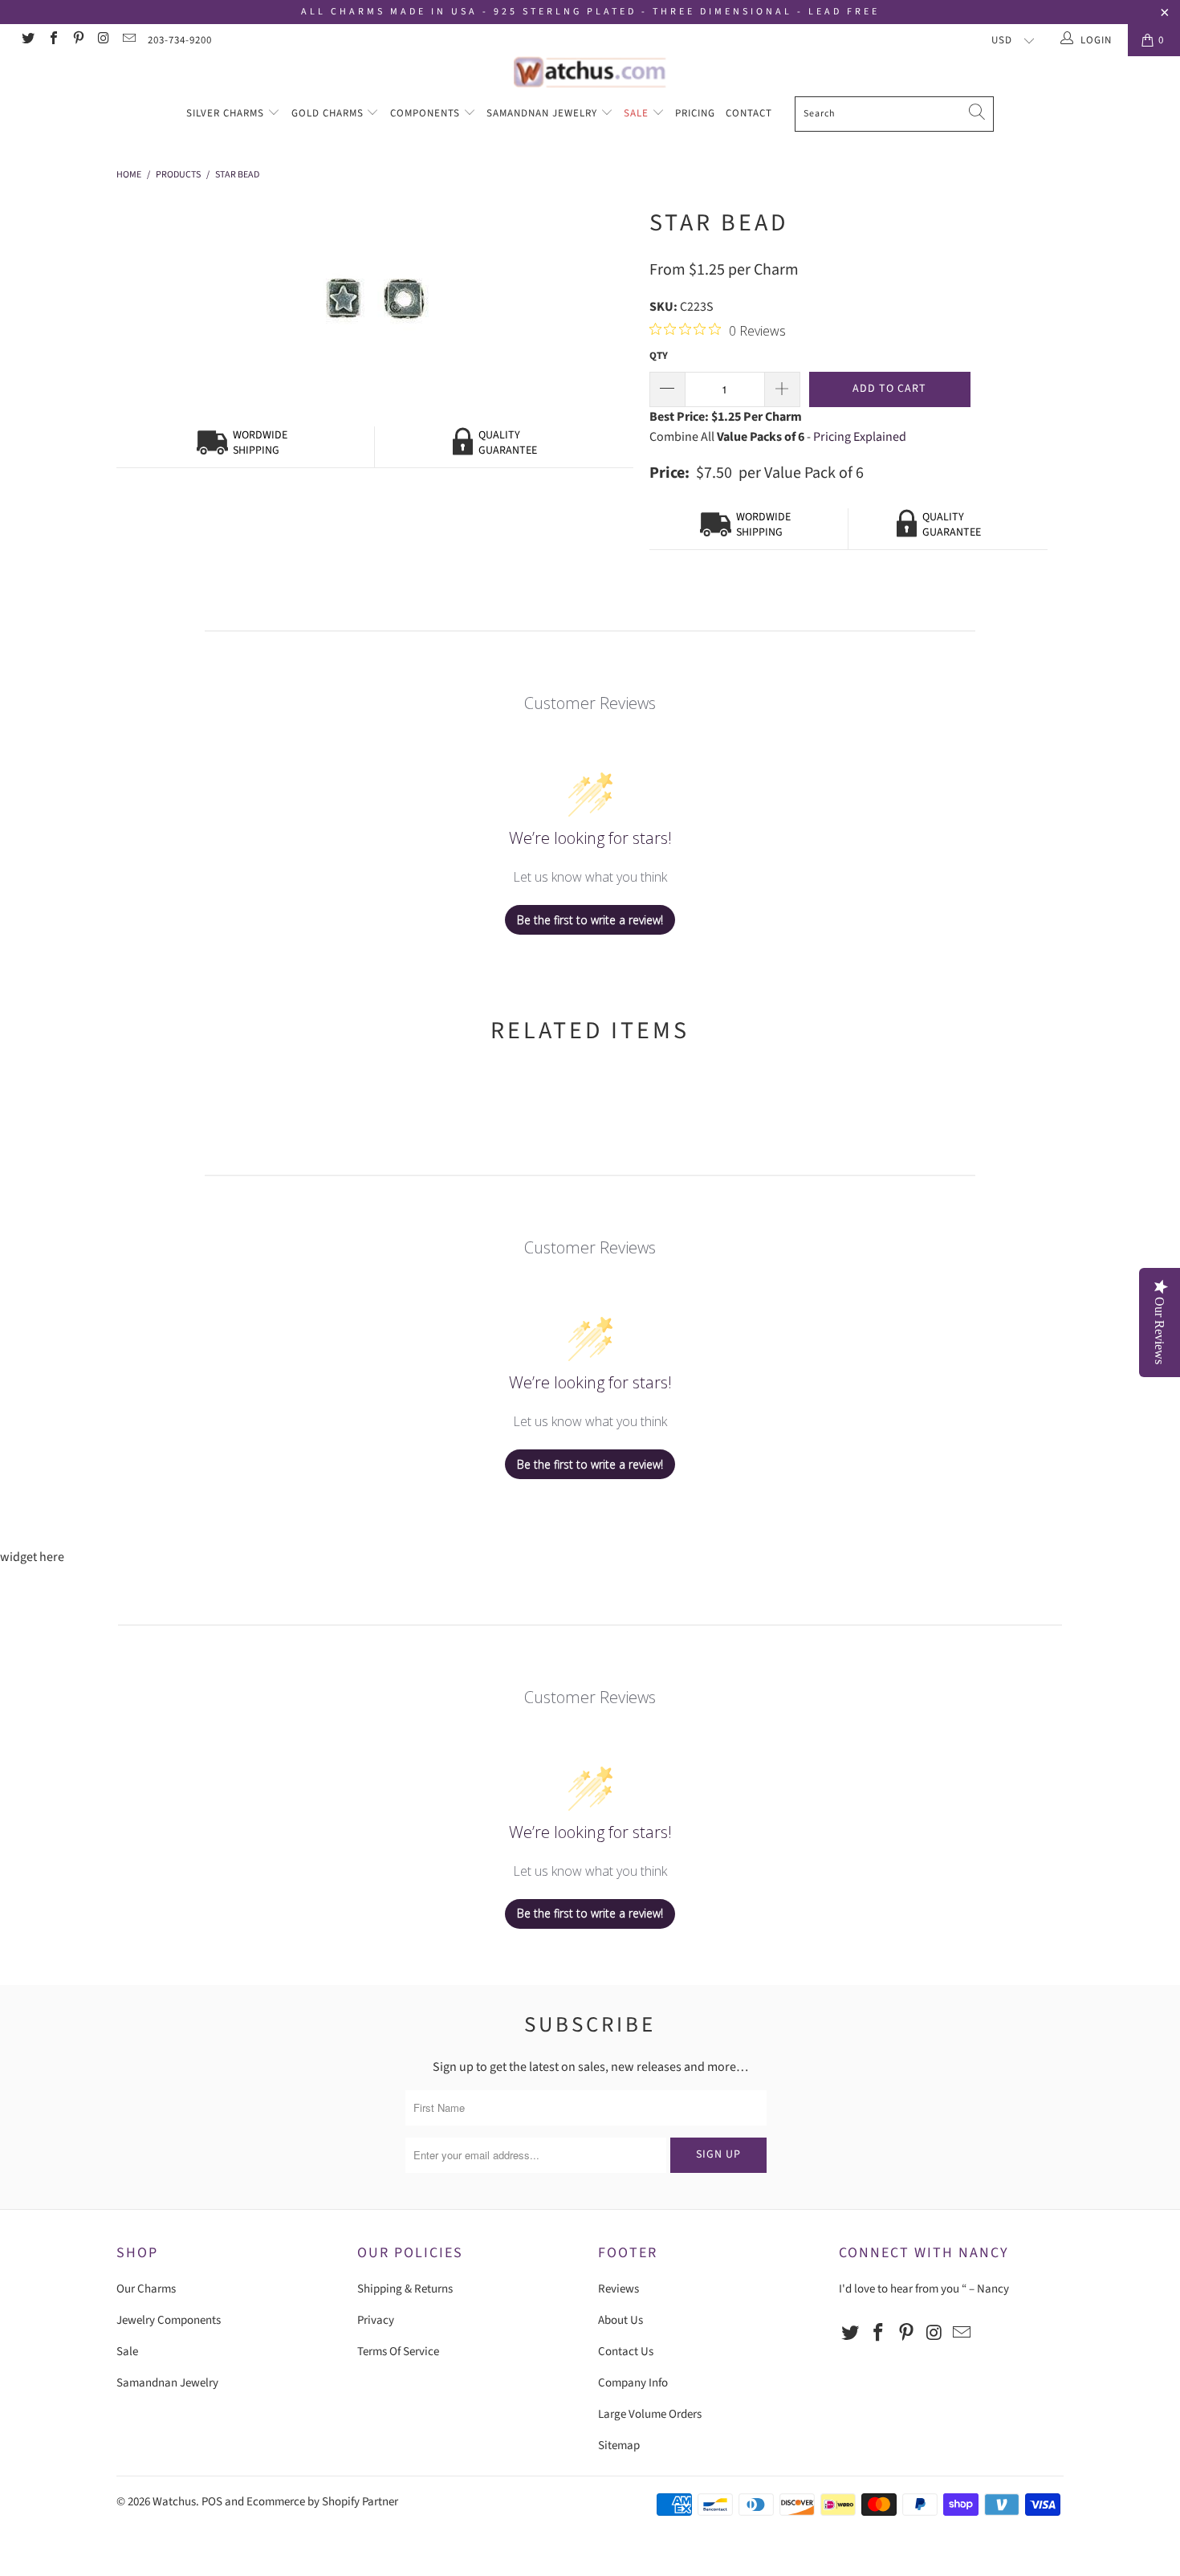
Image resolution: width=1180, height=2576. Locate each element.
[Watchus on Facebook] (52, 40)
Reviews (618, 2289)
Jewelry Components (169, 2320)
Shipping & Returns (405, 2289)
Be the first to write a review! (590, 920)
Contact (749, 113)
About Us (621, 2320)
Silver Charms (227, 113)
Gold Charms (329, 113)
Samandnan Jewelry (543, 113)
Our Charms (146, 2289)
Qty (659, 356)
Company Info (633, 2383)
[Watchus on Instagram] (103, 40)
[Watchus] (590, 72)
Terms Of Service (398, 2352)
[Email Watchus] (128, 40)
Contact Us (626, 2352)
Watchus (174, 2502)
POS (212, 2502)
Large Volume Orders (650, 2414)
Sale (638, 113)
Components (427, 113)
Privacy (376, 2320)
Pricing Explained (860, 437)
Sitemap (619, 2446)
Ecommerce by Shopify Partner (322, 2502)
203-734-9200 (180, 40)
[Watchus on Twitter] (27, 40)
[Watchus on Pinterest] (78, 40)
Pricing (695, 113)
